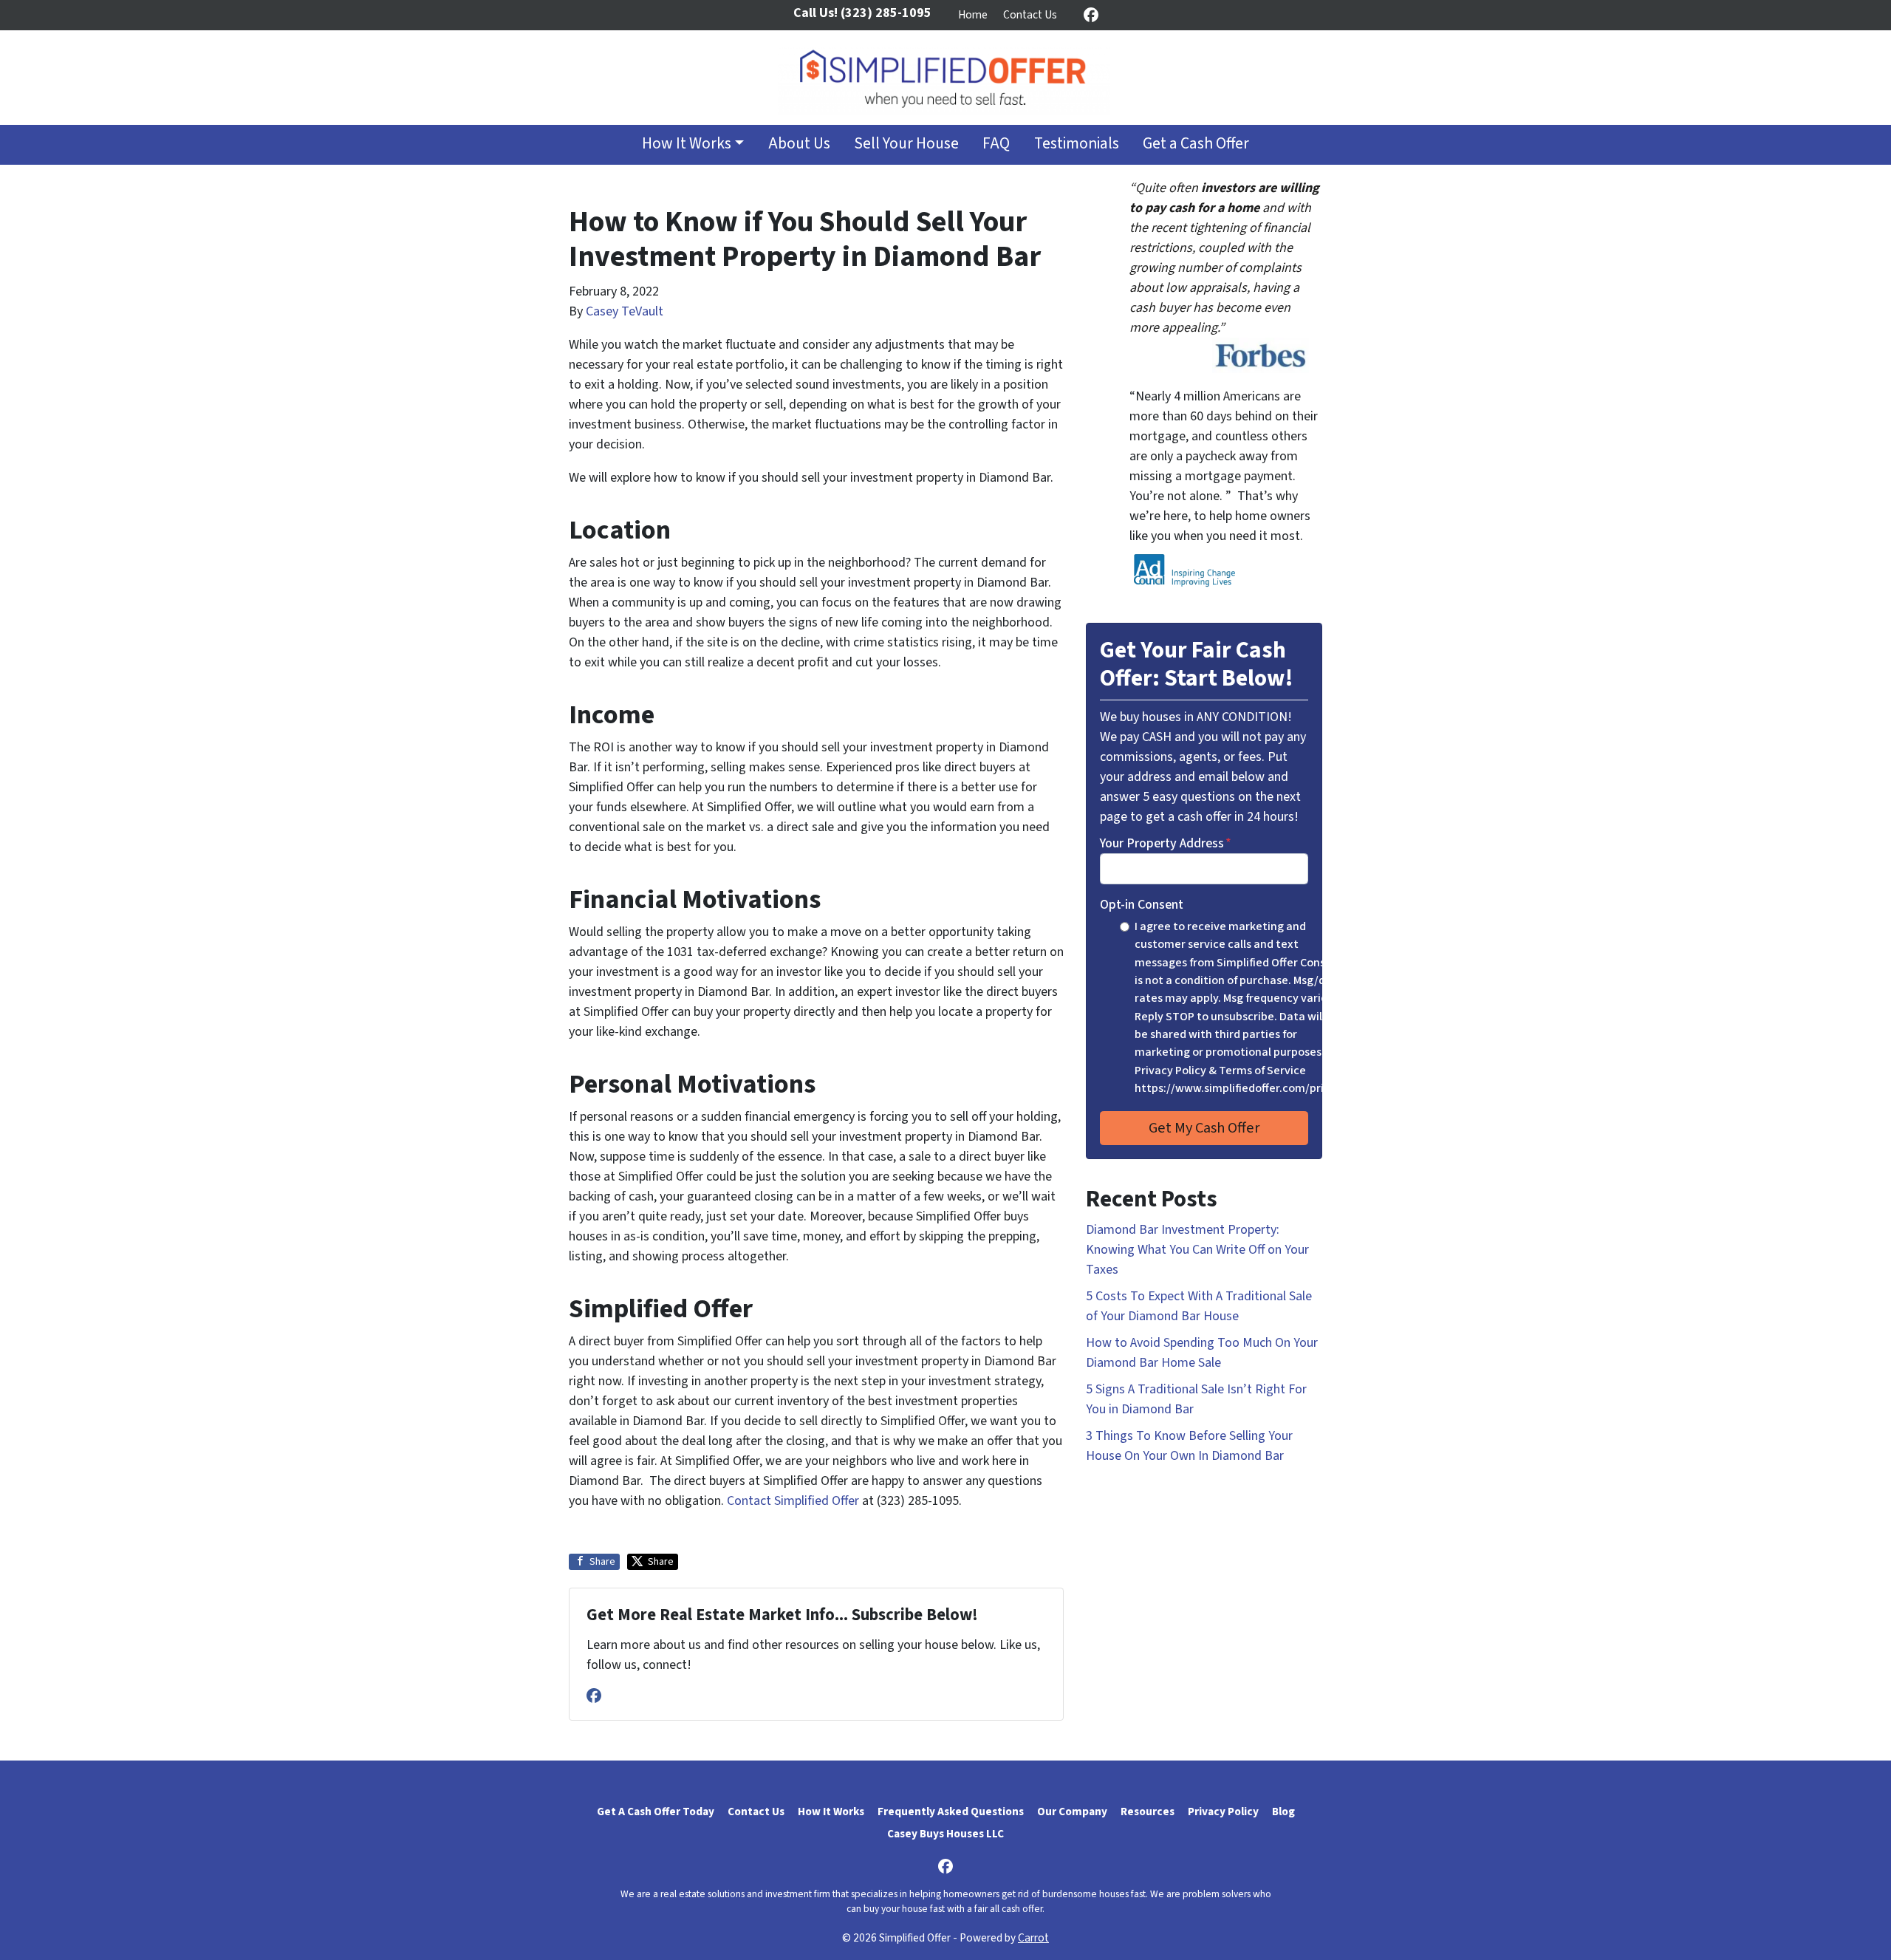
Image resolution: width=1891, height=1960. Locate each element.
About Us (799, 144)
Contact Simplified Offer (793, 1501)
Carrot (1033, 1938)
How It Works (687, 144)
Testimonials (1077, 144)
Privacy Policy (1223, 1812)
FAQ (996, 144)
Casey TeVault (625, 311)
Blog (1283, 1812)
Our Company (1072, 1812)
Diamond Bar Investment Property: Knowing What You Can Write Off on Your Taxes (1197, 1250)
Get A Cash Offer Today (656, 1812)
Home (973, 15)
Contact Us (1030, 15)
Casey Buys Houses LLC (945, 1834)
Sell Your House (906, 144)
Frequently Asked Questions (951, 1812)
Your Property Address (1166, 843)
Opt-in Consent (1142, 905)
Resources (1148, 1812)
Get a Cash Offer (1196, 144)
